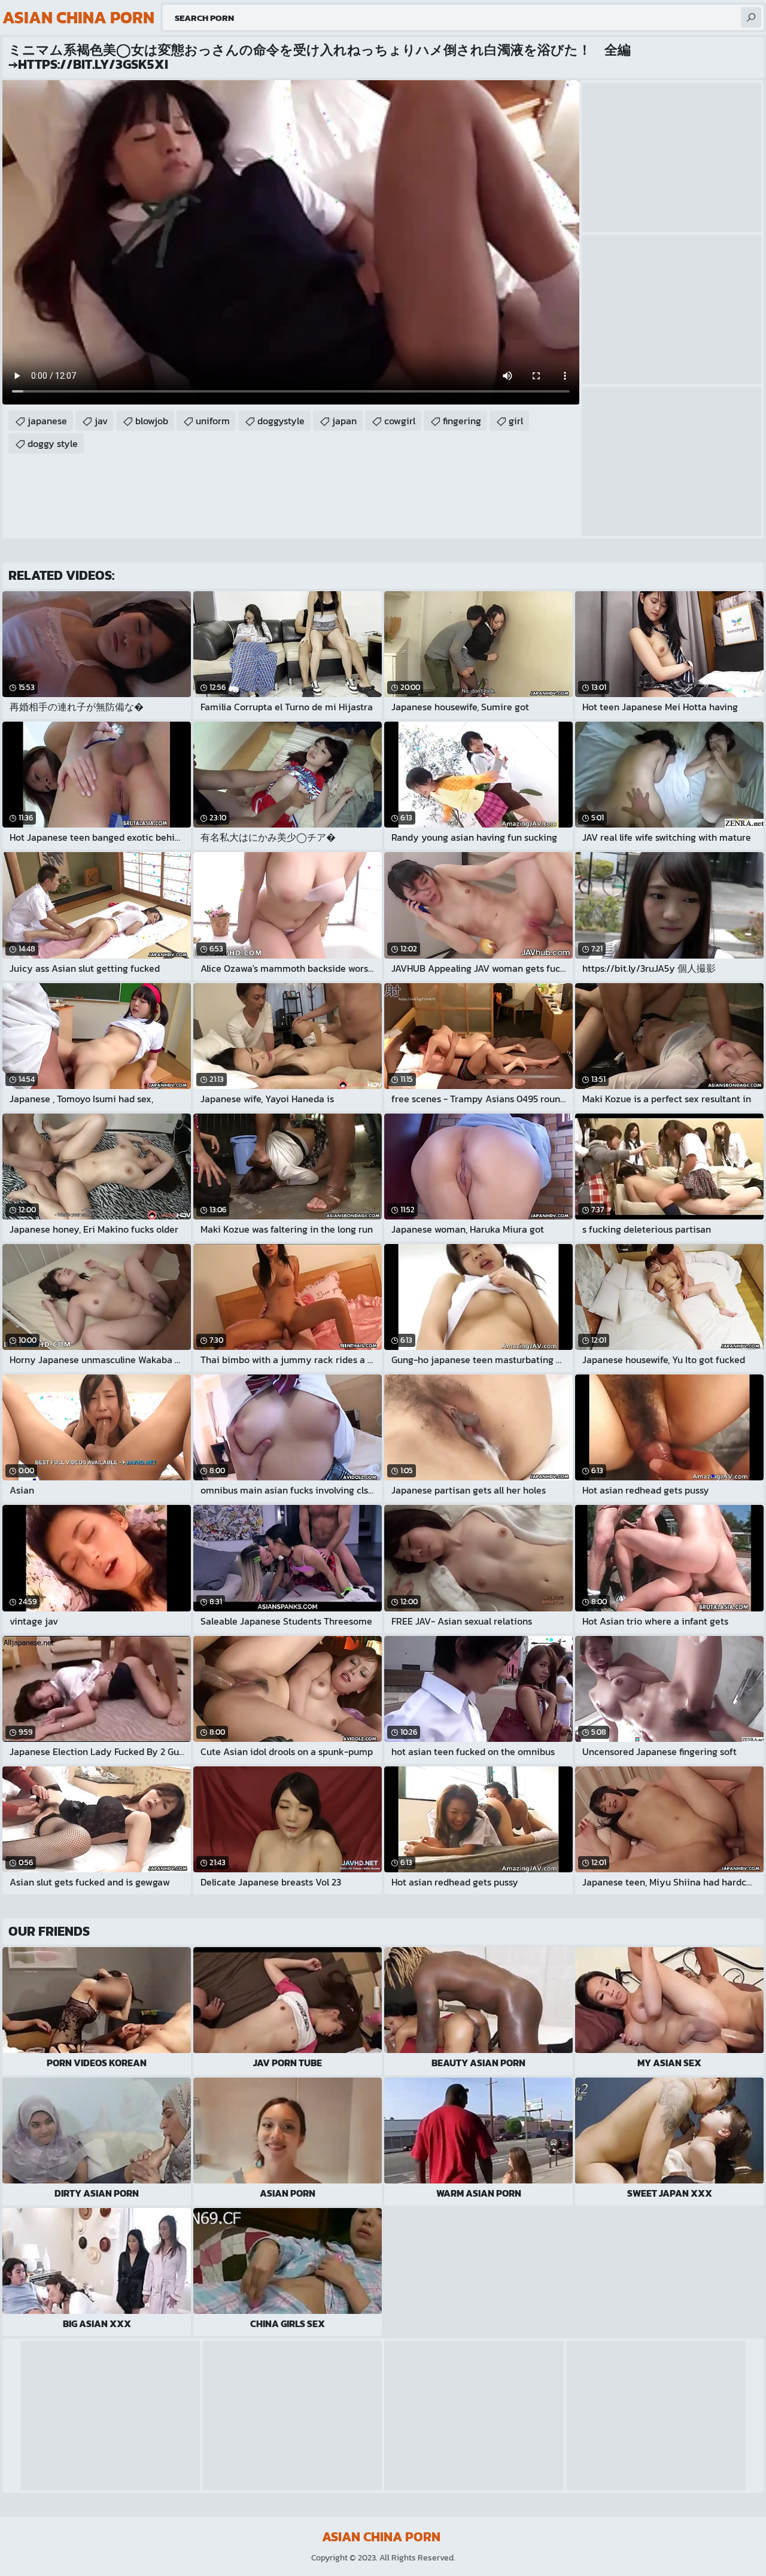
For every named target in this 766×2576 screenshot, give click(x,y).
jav (101, 421)
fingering (462, 421)
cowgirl (400, 421)
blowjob (152, 421)
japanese (47, 421)
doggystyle (281, 421)
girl (516, 421)
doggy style (53, 443)
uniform (213, 421)
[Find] (751, 17)
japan (344, 421)
